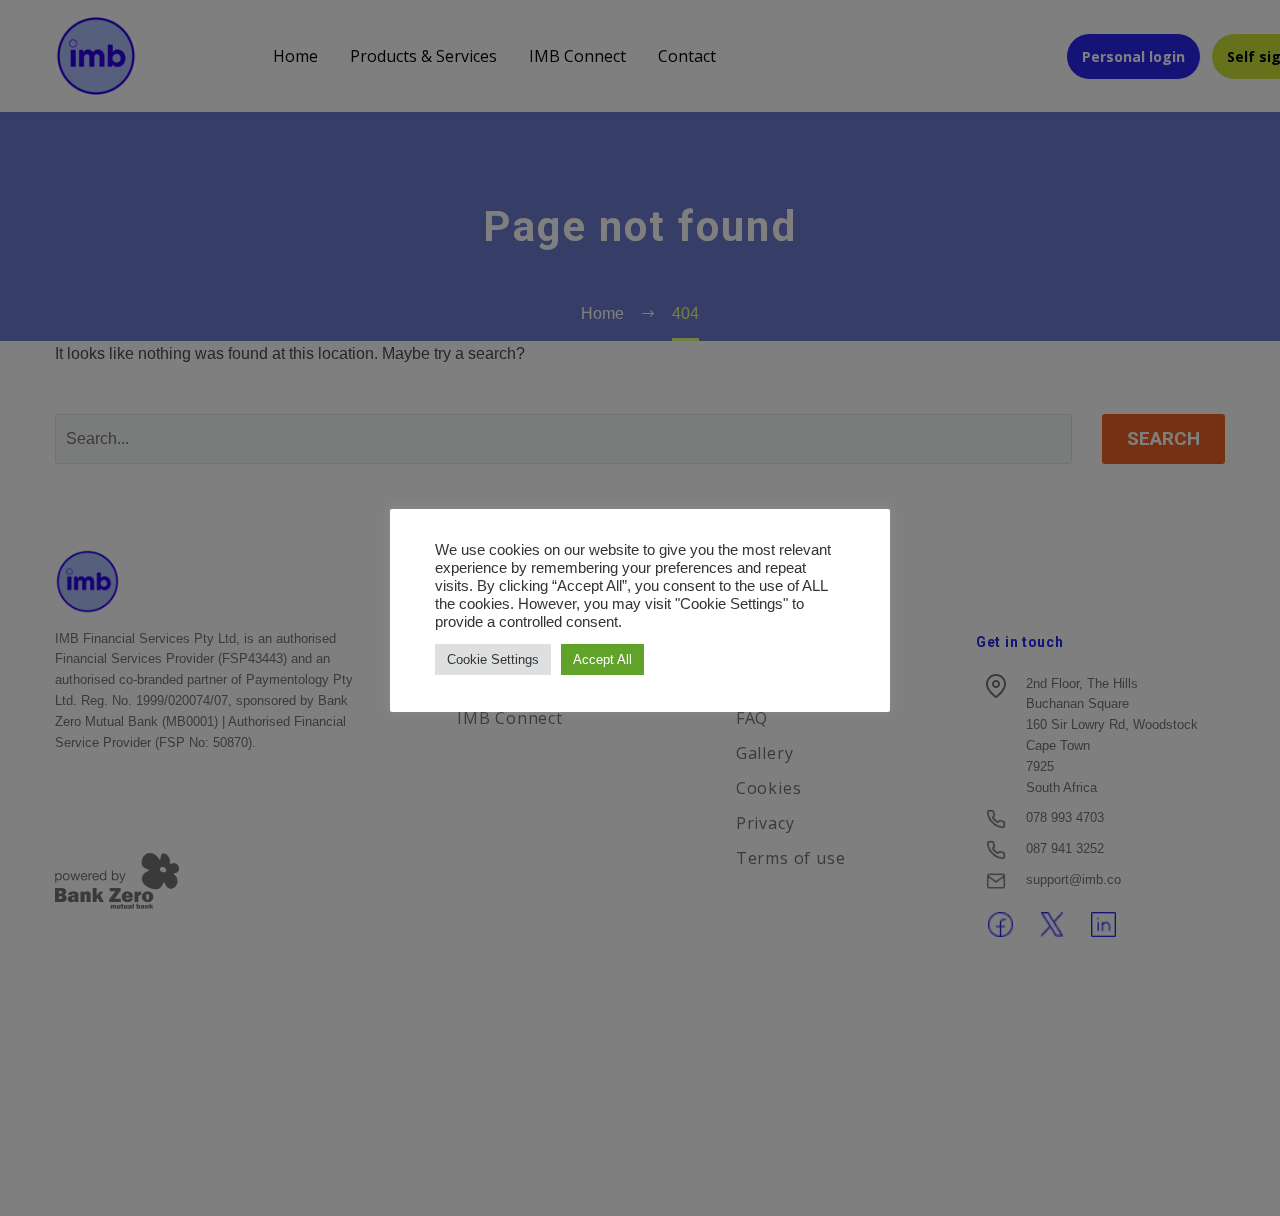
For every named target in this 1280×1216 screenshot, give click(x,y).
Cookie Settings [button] (493, 659)
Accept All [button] (602, 659)
